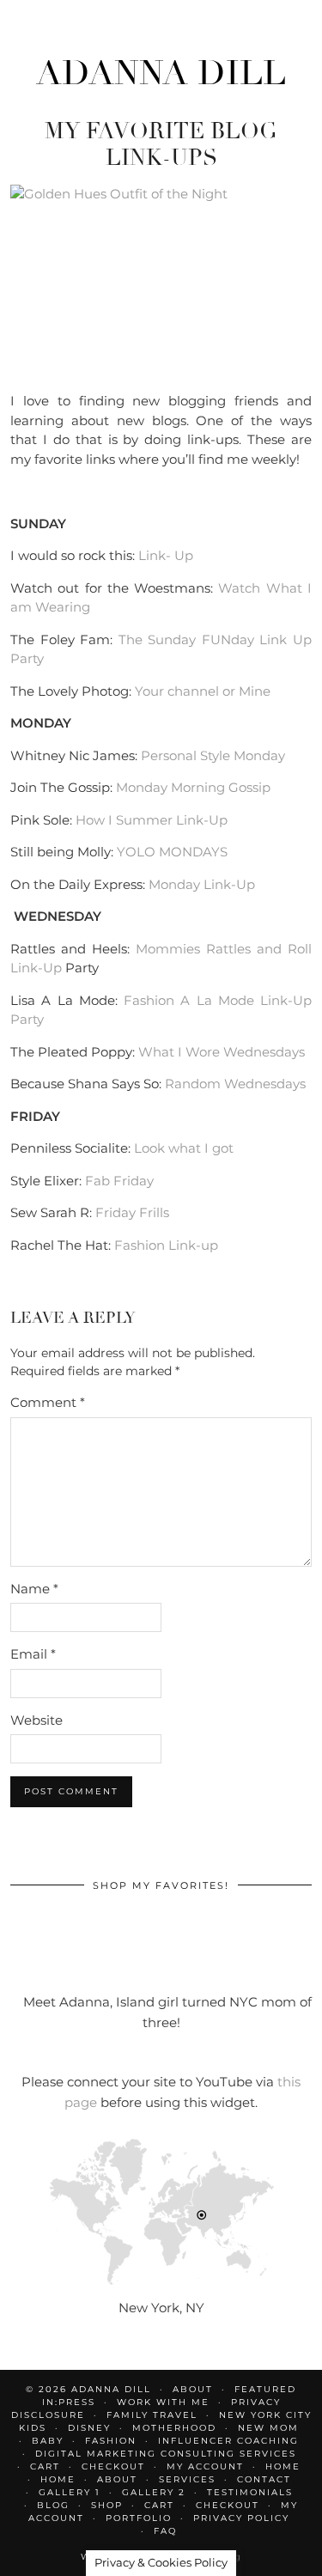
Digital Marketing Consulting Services (166, 2454)
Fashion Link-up (166, 1245)
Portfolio (139, 2518)
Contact (264, 2479)
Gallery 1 (70, 2492)
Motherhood (174, 2428)
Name (34, 1589)
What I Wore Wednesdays (222, 1052)
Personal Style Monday (213, 755)
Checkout (113, 2466)
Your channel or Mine (203, 691)
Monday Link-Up (202, 884)
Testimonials (250, 2492)
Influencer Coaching (228, 2441)
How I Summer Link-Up (152, 820)
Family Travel (152, 2415)
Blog (53, 2505)
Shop (107, 2505)
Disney (89, 2428)
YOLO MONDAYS (172, 852)
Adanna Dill (161, 73)
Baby (48, 2441)
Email (33, 1654)
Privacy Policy (241, 2518)
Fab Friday (119, 1181)
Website (36, 1720)
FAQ (165, 2531)
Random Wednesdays (235, 1084)
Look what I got (184, 1148)
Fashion (111, 2441)
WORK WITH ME (163, 2402)
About (117, 2479)
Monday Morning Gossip (193, 787)
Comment (48, 1402)
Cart (45, 2466)
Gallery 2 (154, 2492)
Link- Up (166, 555)
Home (283, 2466)
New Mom (268, 2428)
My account (205, 2466)
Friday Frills (132, 1212)
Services (187, 2479)
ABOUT (193, 2389)
